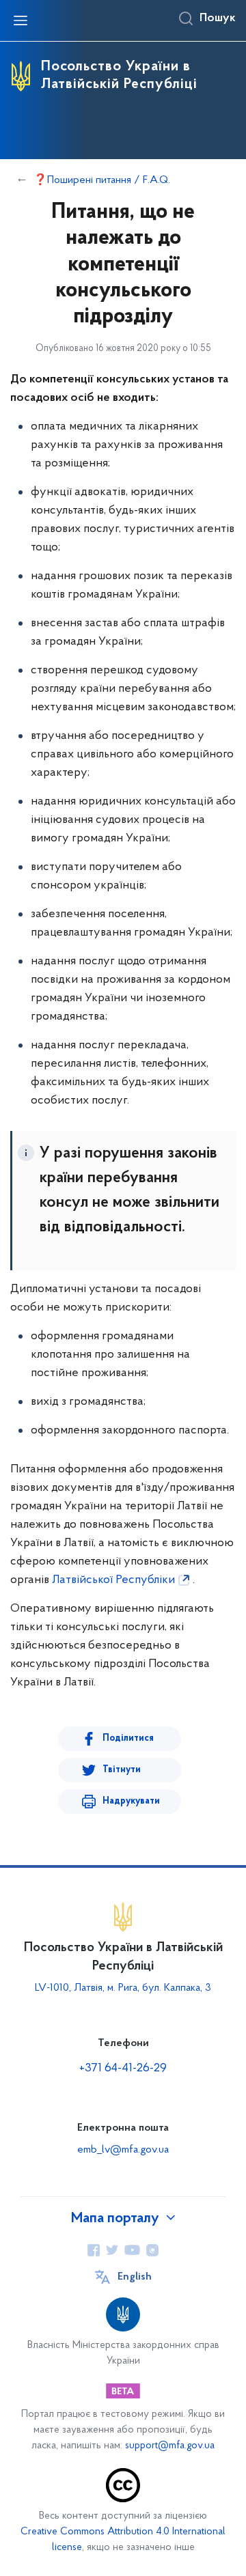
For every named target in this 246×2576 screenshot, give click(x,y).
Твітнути (122, 1770)
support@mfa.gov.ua (170, 2446)
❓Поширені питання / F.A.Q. (102, 180)
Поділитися (128, 1738)
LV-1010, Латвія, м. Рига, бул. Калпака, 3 (123, 1988)
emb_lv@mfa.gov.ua (123, 2150)
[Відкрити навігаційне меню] (20, 20)
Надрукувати (131, 1801)
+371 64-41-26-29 (123, 2069)
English (135, 2277)
